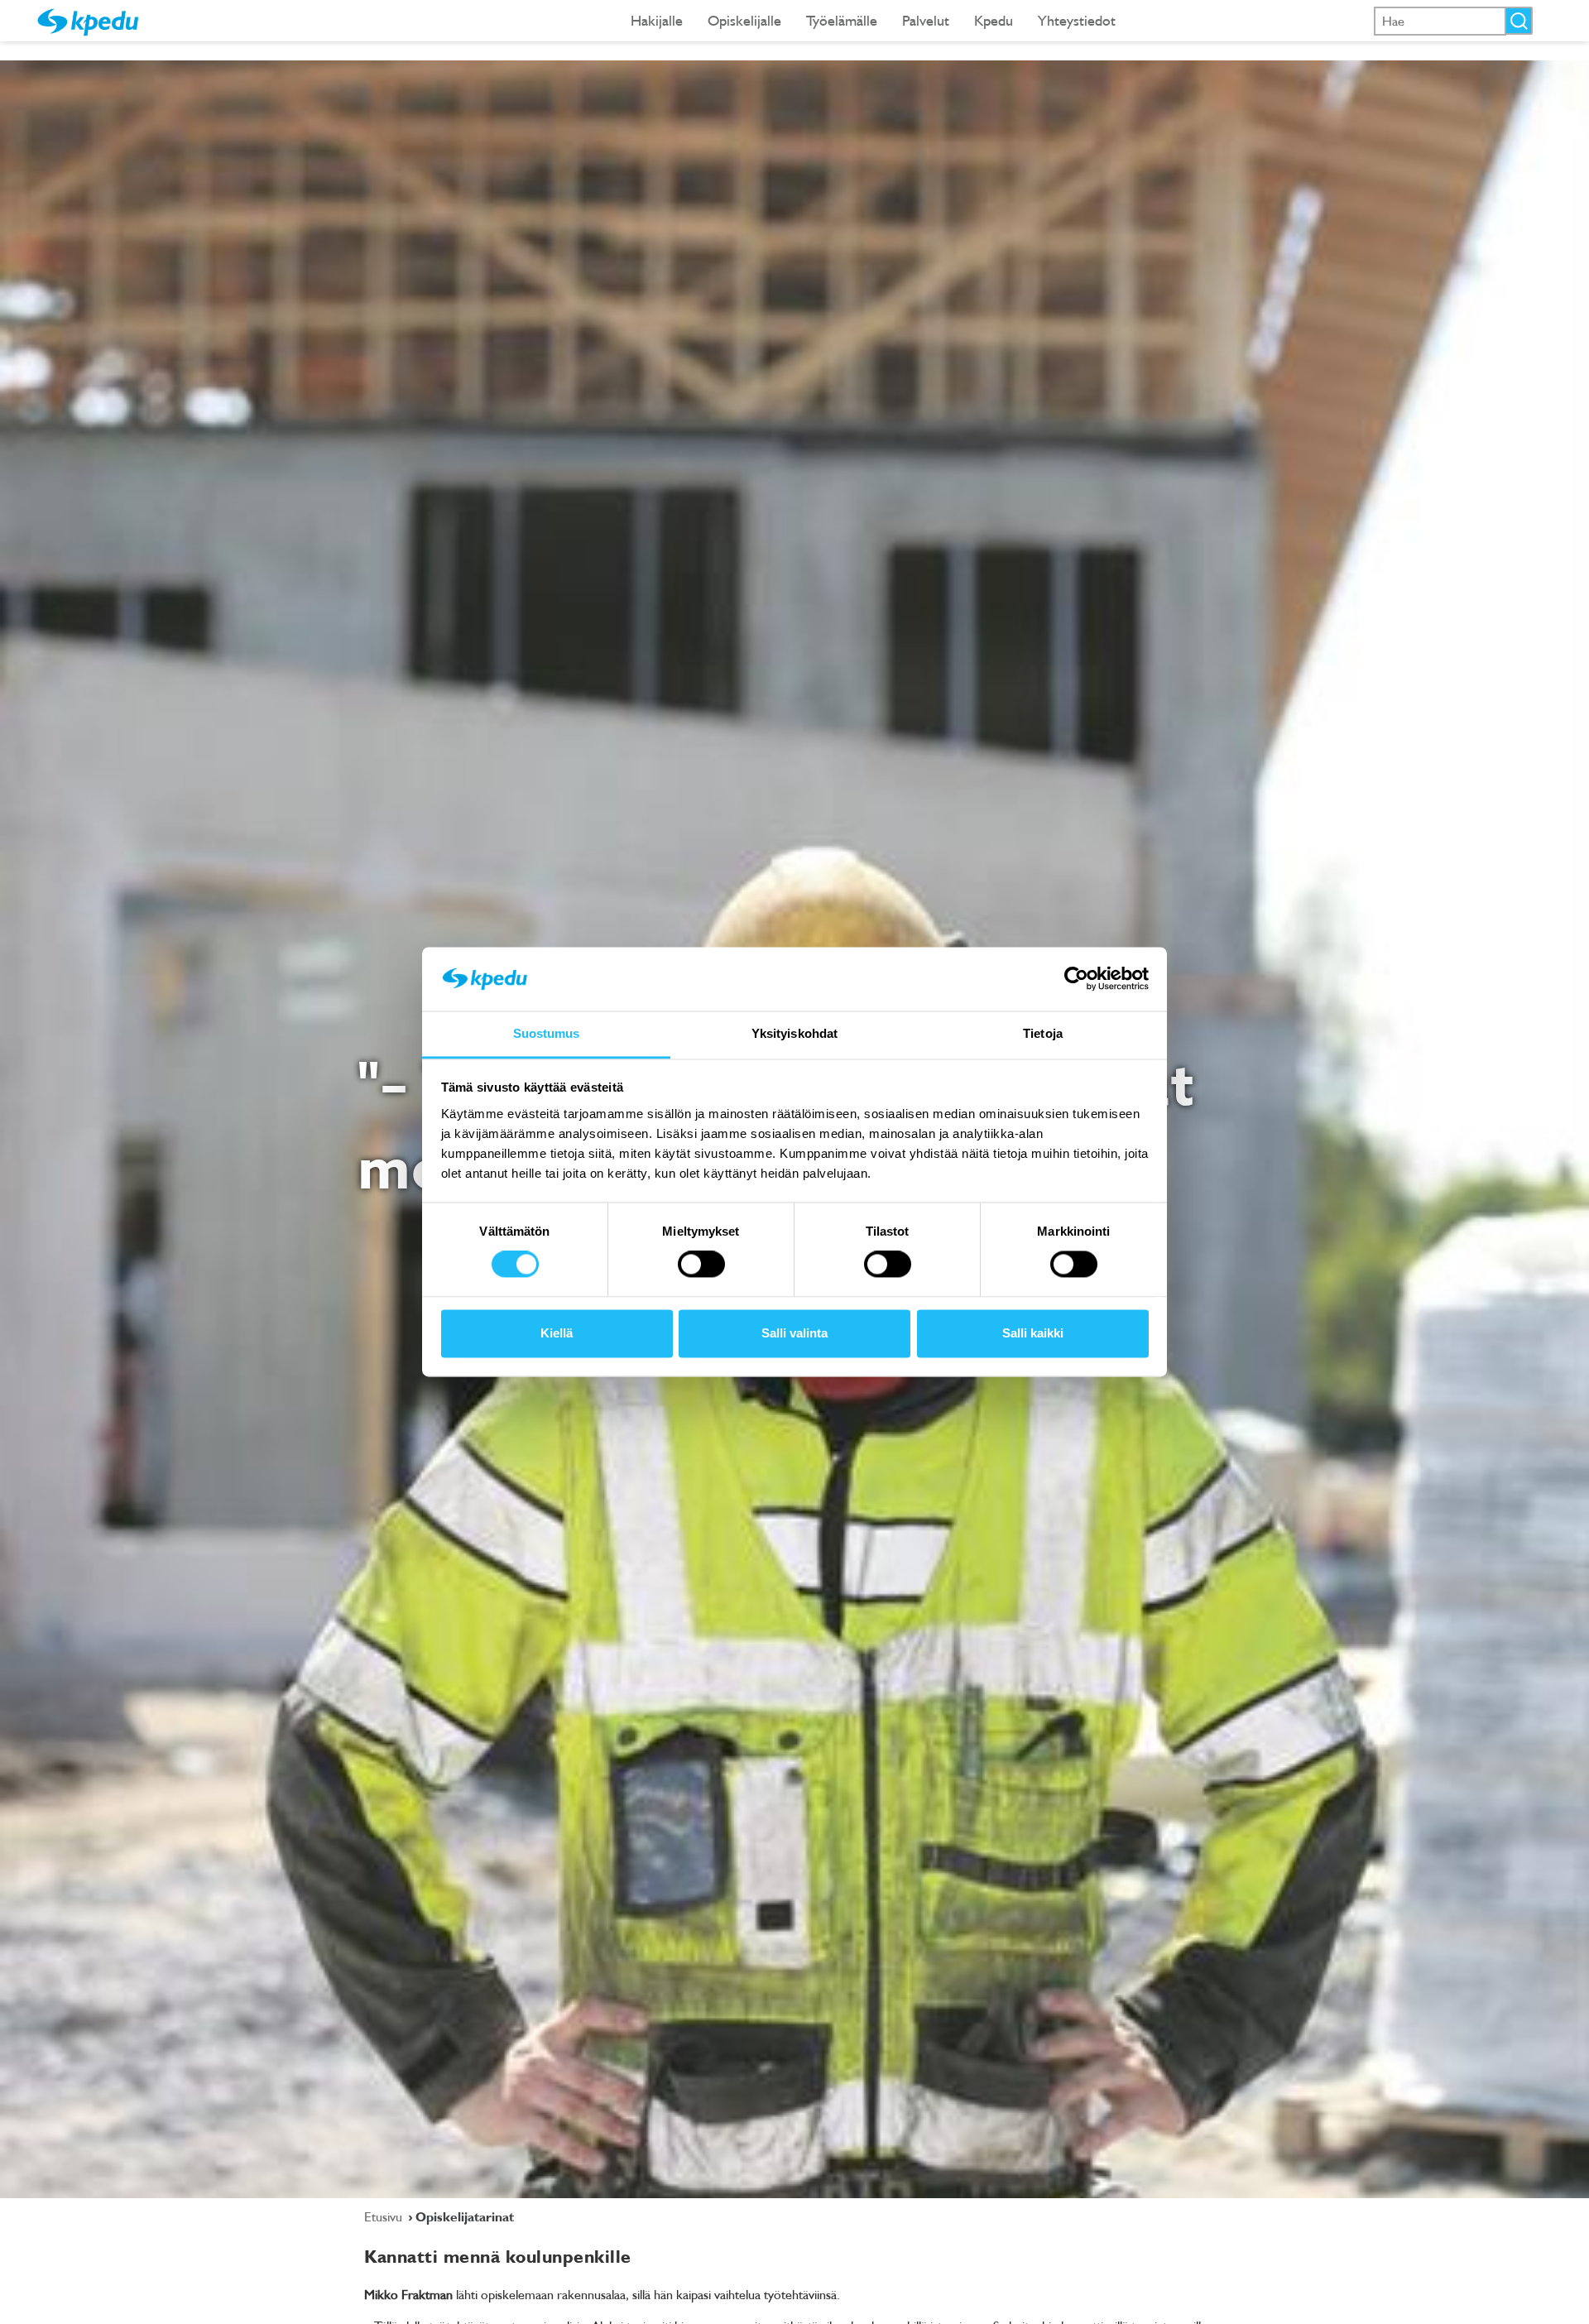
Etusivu (385, 2216)
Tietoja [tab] (1043, 1033)
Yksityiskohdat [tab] (794, 1033)
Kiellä (557, 1333)
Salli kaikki (1033, 1333)
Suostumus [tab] (547, 1033)
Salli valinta (794, 1333)
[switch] (701, 1265)
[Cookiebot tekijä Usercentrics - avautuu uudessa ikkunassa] (1076, 979)
